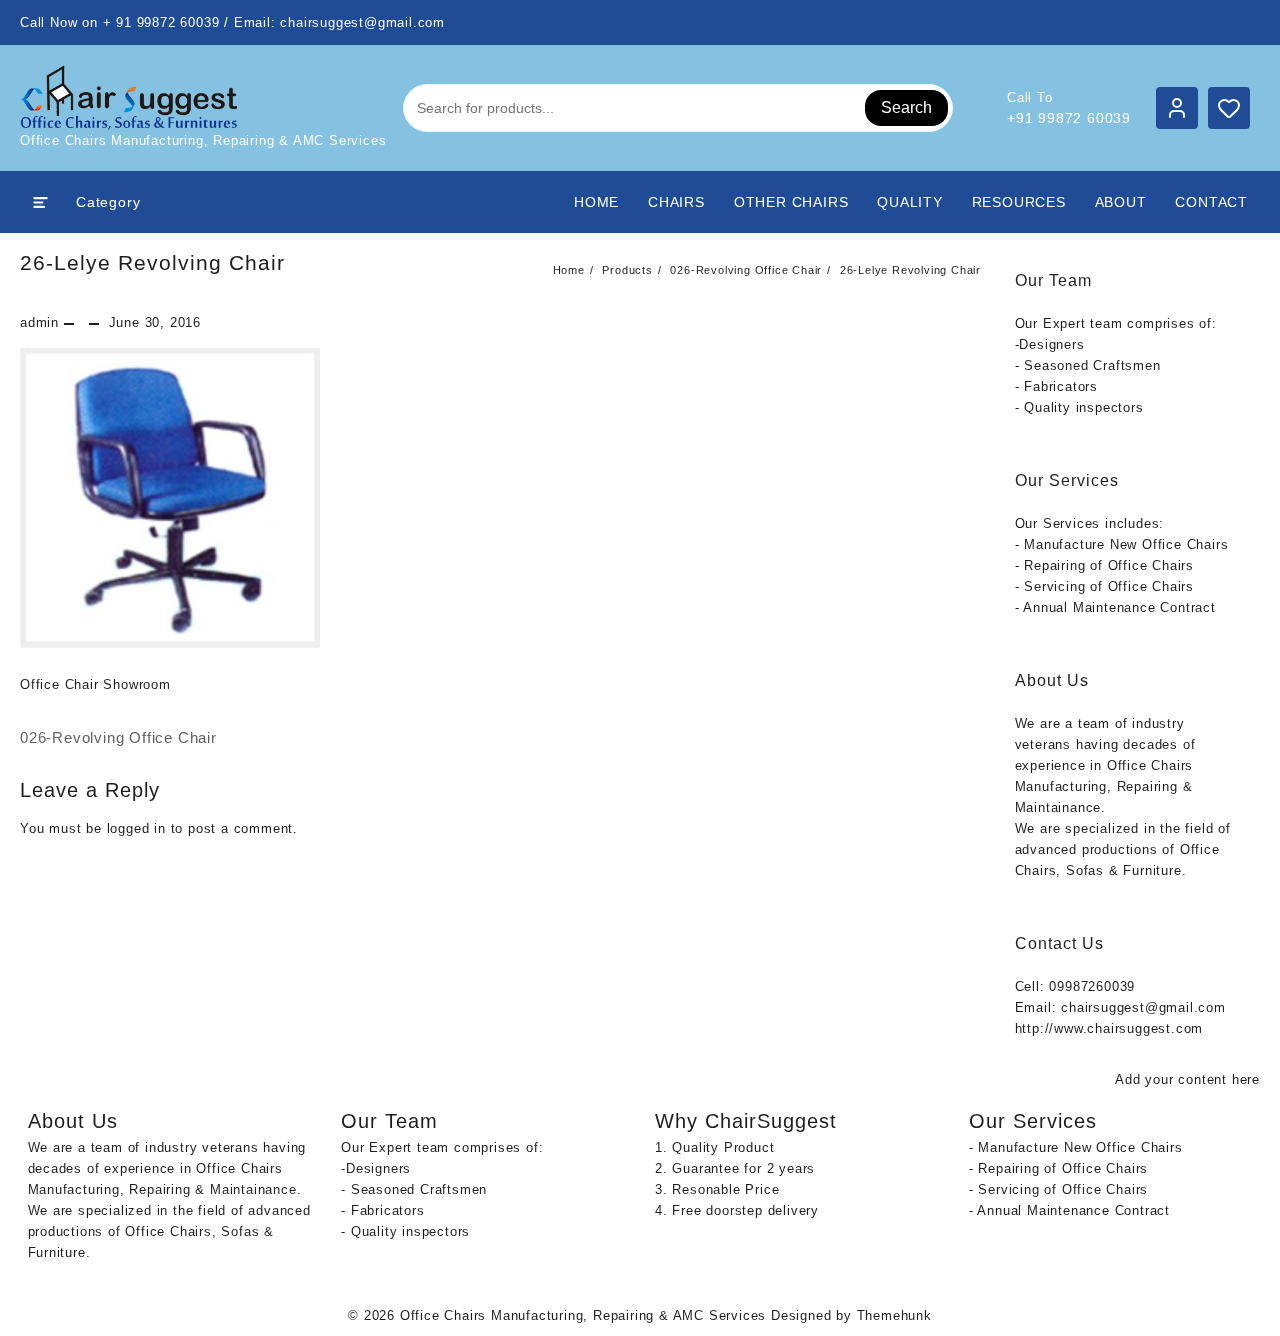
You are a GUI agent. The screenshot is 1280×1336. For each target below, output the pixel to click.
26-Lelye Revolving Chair (152, 262)
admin (39, 322)
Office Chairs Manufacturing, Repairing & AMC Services (583, 1315)
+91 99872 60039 (1069, 118)
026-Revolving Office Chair (118, 737)
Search (906, 107)
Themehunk (894, 1315)
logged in (136, 828)
